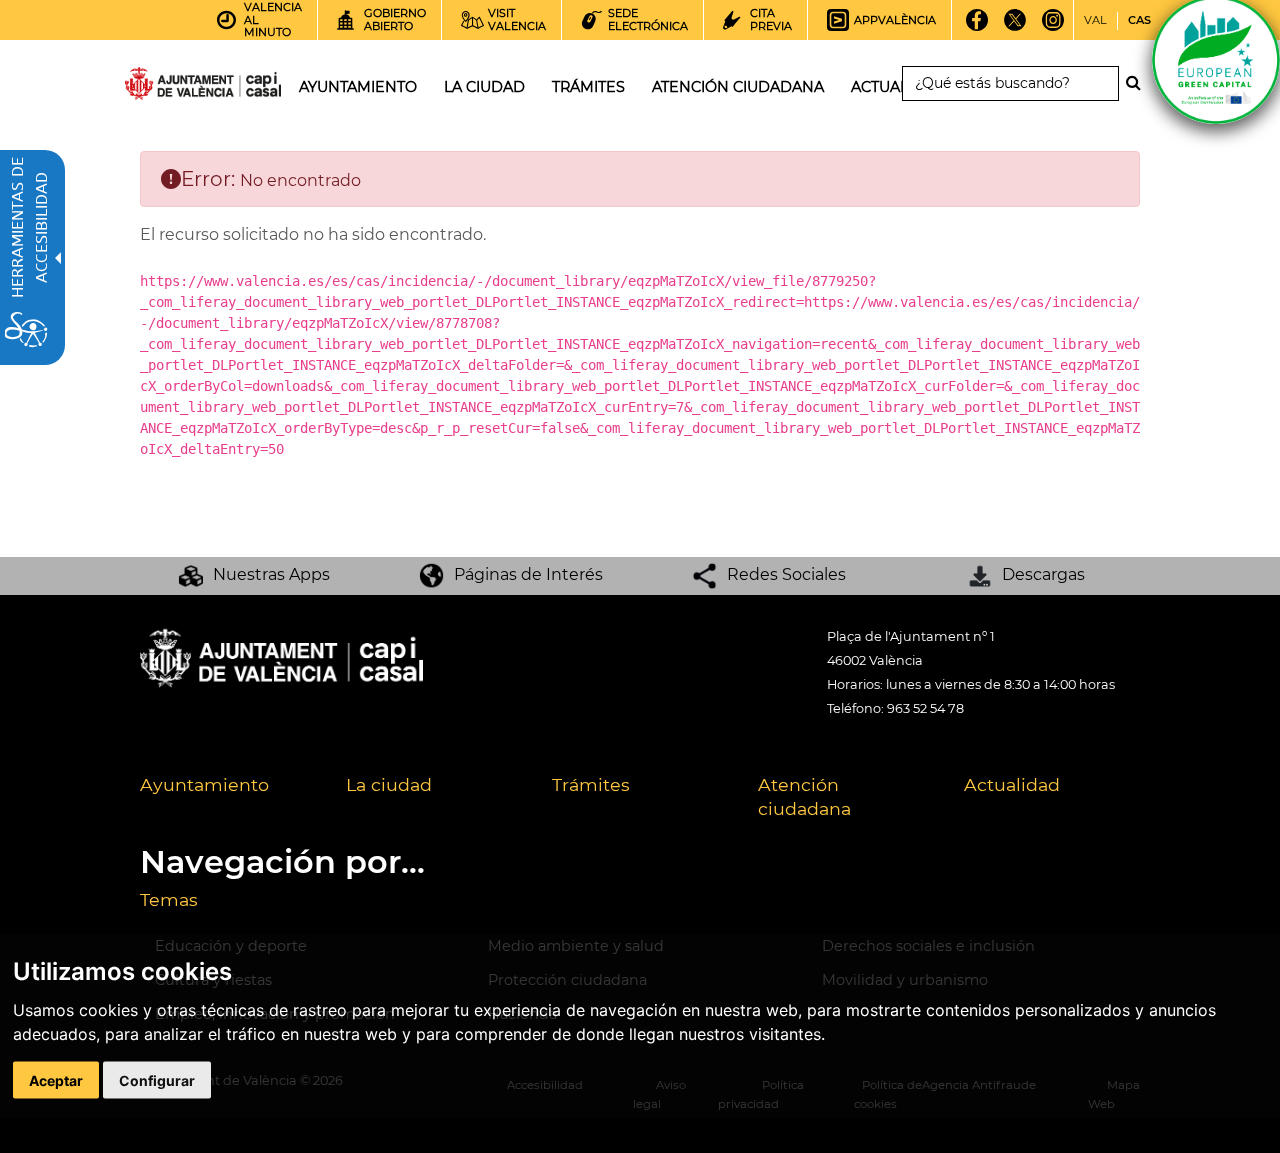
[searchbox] (1010, 83)
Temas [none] (169, 899)
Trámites (591, 784)
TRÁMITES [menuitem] (588, 87)
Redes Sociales (786, 574)
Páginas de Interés (528, 574)
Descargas (1043, 574)
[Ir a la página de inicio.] (167, 87)
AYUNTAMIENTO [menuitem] (358, 87)
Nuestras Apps (271, 574)
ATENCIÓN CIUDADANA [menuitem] (738, 87)
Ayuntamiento (204, 784)
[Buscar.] (1139, 83)
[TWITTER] (1014, 27)
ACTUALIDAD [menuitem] (898, 87)
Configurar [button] (157, 1079)
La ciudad (389, 784)
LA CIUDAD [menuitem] (484, 87)
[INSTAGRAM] (1052, 27)
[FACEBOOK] (976, 27)
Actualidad (1012, 784)
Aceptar (56, 1079)
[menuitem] (228, 798)
